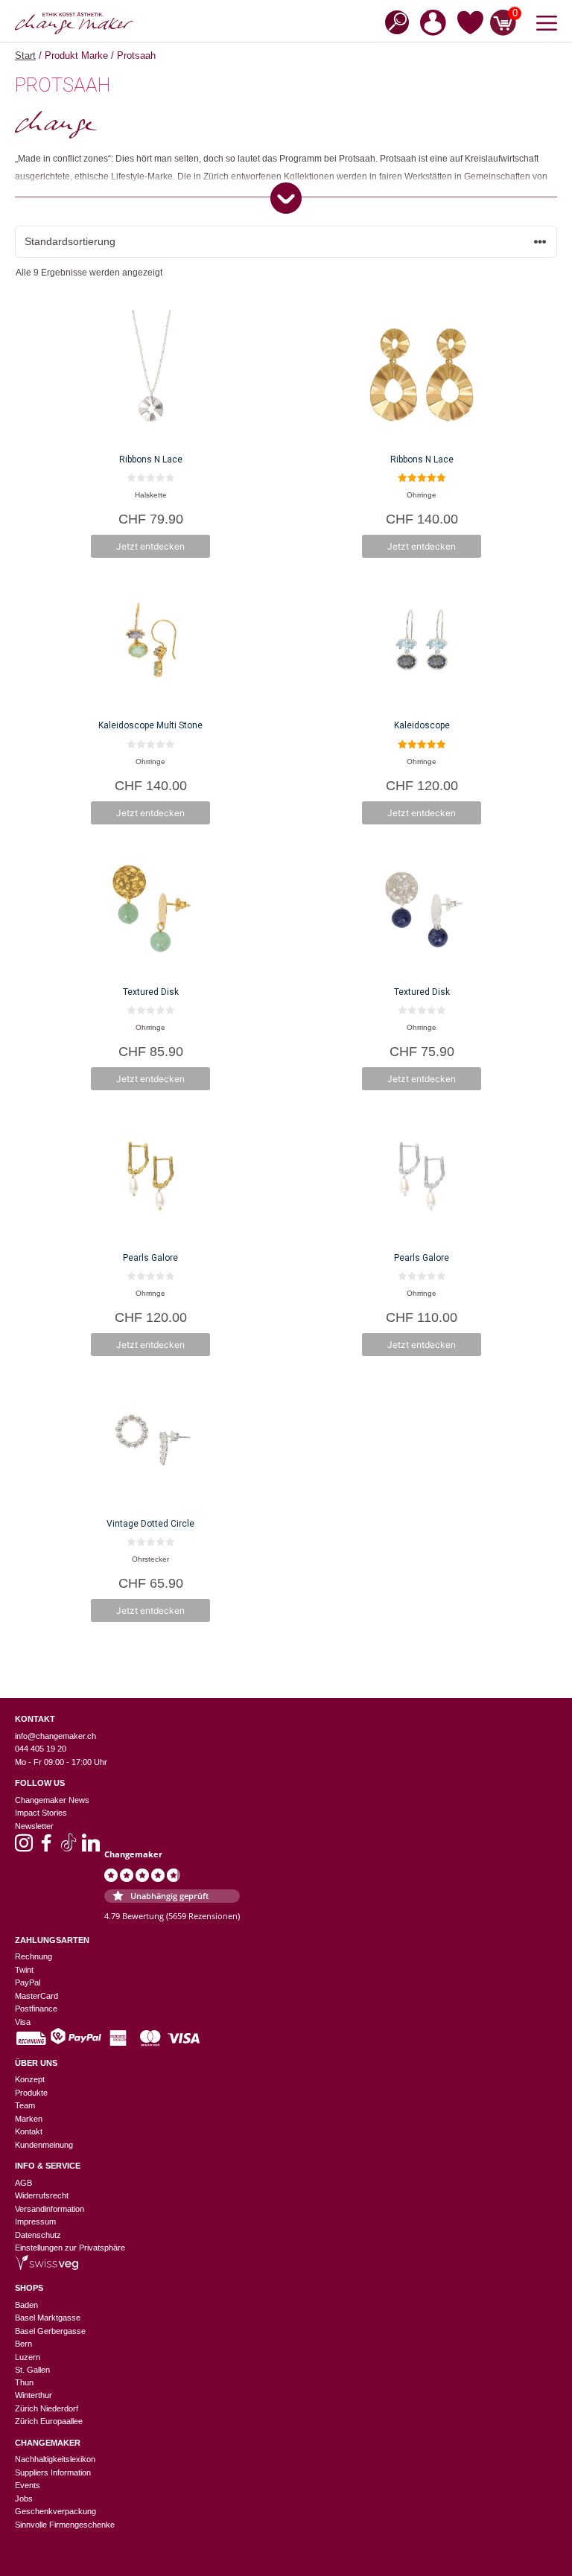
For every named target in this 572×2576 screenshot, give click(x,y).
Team (25, 2105)
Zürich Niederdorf (47, 2408)
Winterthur (34, 2395)
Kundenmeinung (44, 2145)
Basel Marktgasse (48, 2318)
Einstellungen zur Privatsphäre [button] (70, 2248)
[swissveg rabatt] (47, 2267)
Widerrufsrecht (42, 2195)
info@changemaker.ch (55, 1736)
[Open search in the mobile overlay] (393, 21)
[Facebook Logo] (46, 1848)
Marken (29, 2119)
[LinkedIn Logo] (91, 1848)
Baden (26, 2305)
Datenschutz (38, 2235)
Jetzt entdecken (150, 546)
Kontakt (29, 2131)
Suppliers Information (53, 2472)
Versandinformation (50, 2209)
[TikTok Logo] (69, 1848)
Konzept (30, 2079)
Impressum (35, 2222)
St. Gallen (32, 2370)
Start (25, 55)
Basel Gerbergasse (50, 2331)
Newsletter (34, 1826)
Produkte (31, 2093)
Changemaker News (52, 1800)
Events (28, 2485)
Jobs (24, 2499)
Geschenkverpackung (55, 2511)
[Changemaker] (74, 23)
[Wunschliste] (470, 25)
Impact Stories (41, 1813)
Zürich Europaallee (49, 2421)
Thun (24, 2382)
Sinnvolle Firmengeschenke (65, 2525)
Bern (23, 2344)
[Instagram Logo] (24, 1848)
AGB (23, 2183)
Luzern (28, 2357)
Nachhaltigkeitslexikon (55, 2459)
